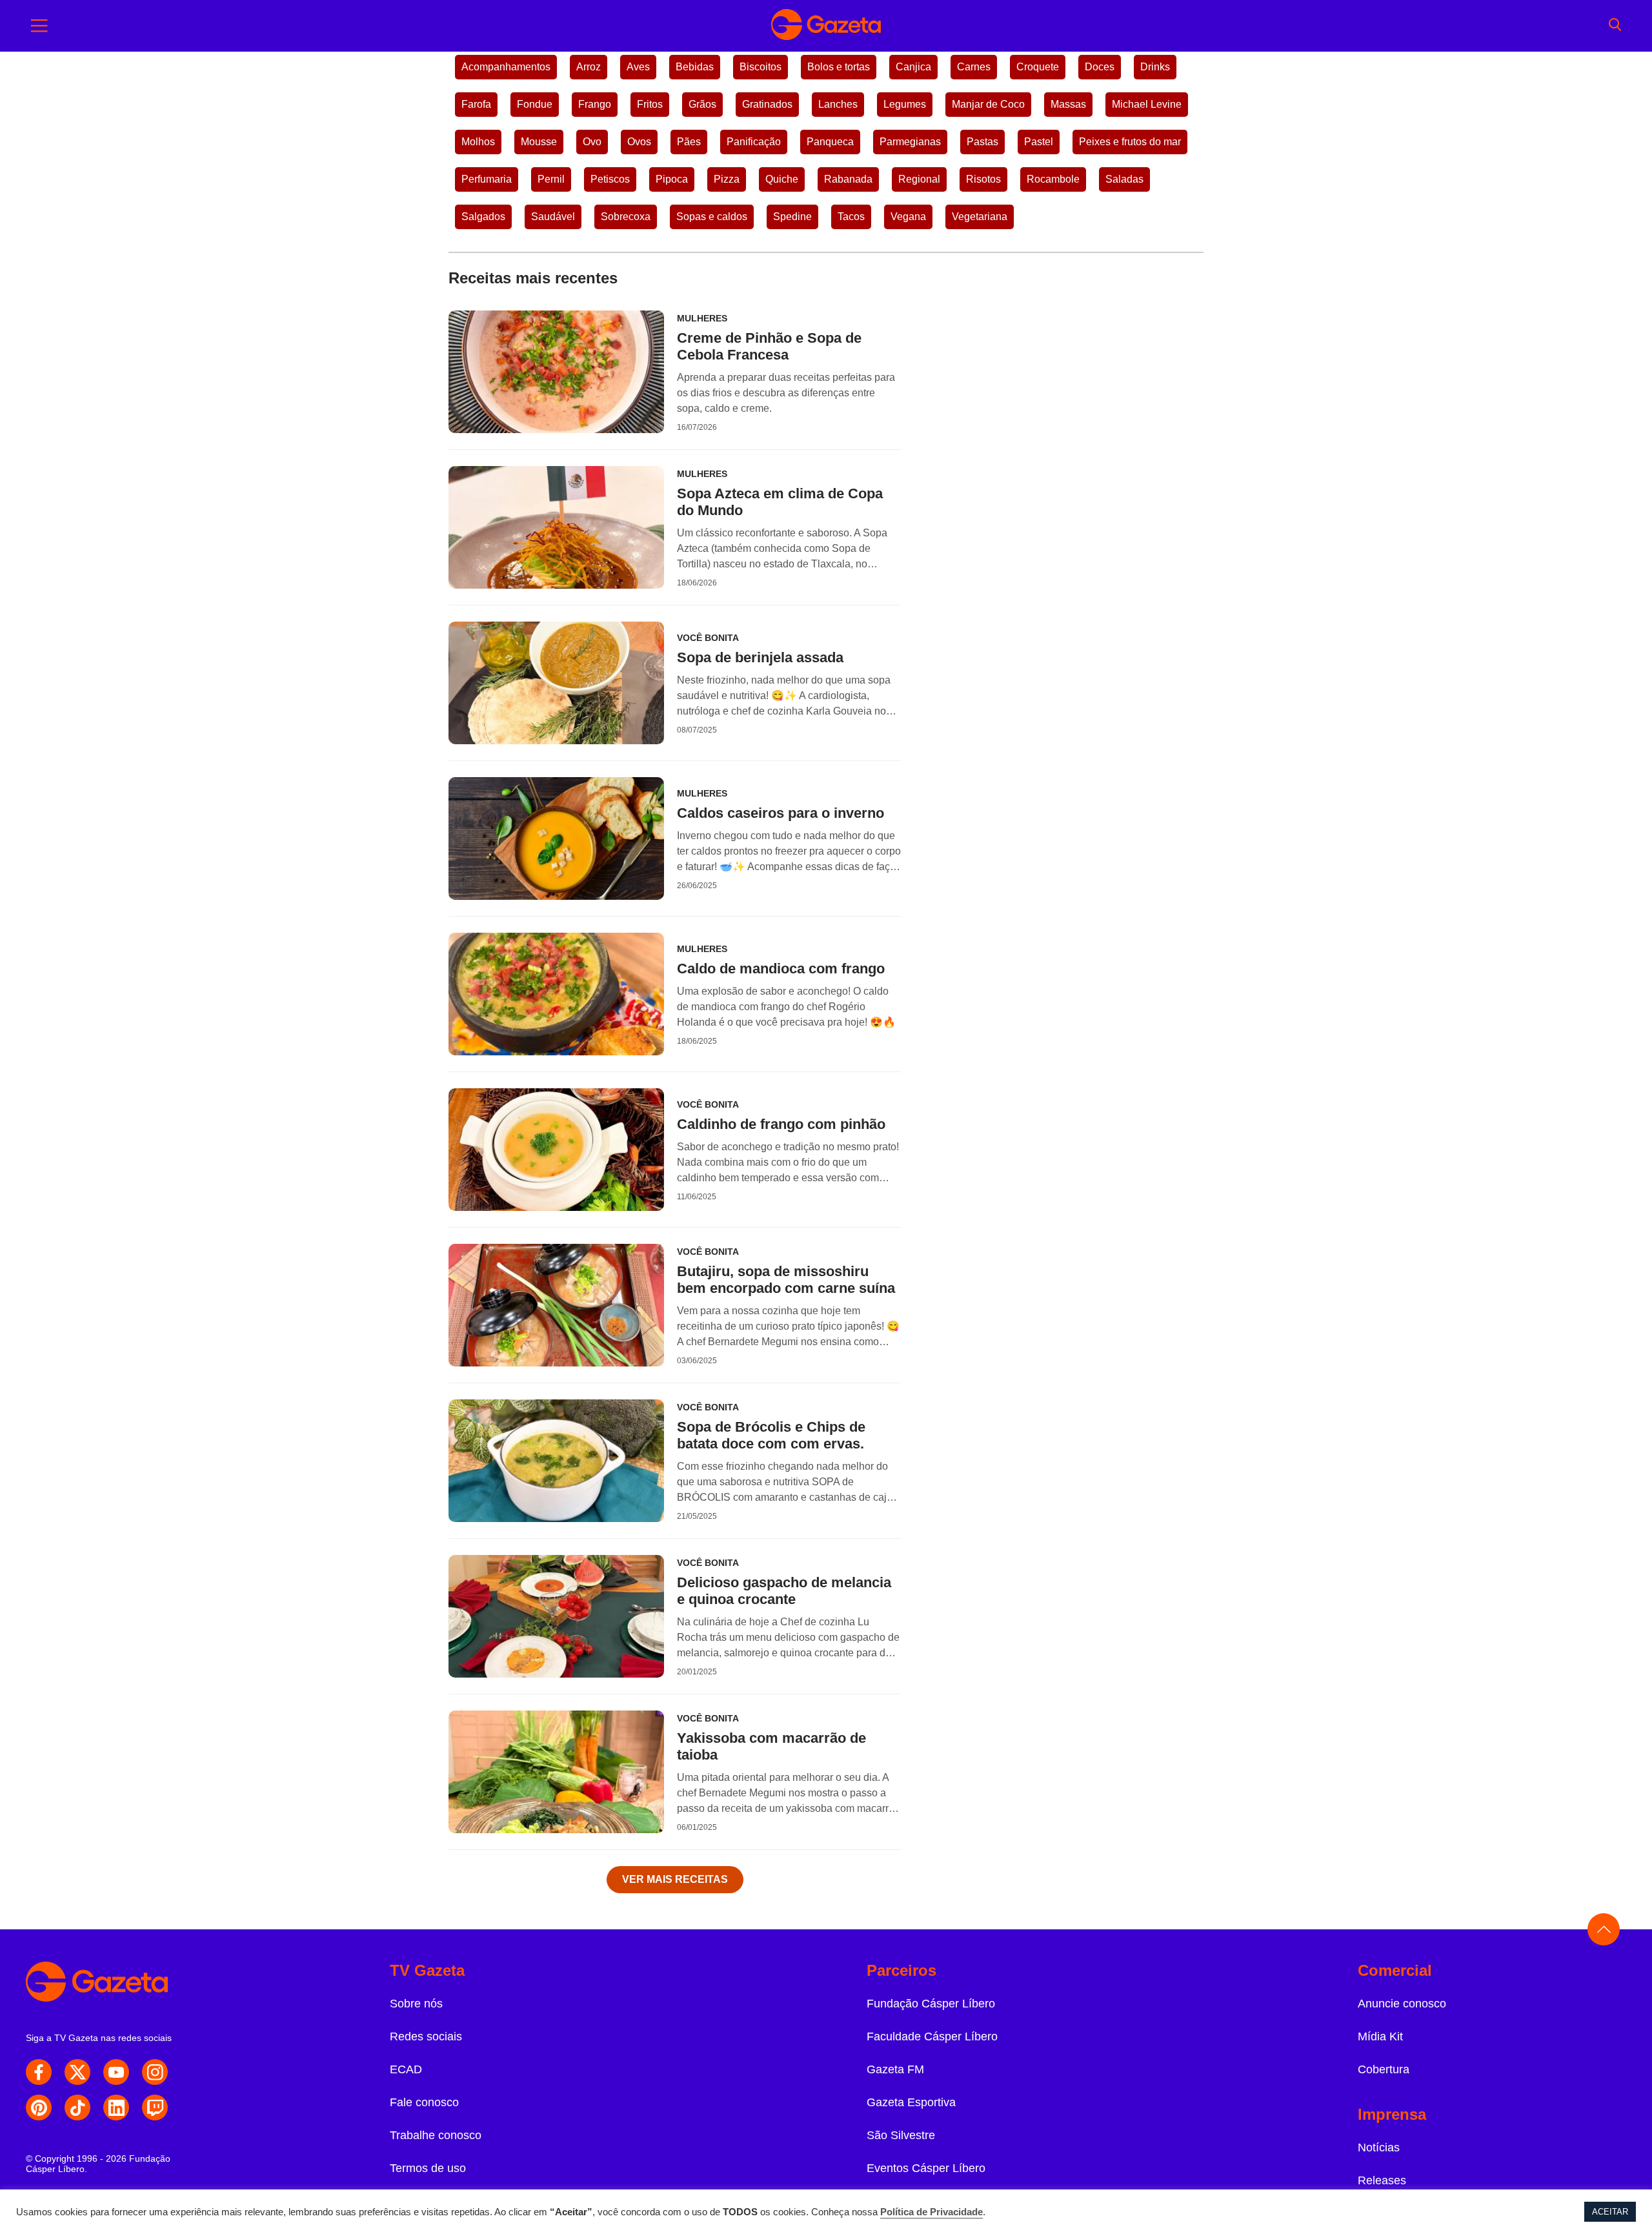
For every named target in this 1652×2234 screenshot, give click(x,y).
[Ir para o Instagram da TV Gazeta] (155, 2072)
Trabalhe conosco (436, 2135)
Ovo (592, 142)
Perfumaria (487, 179)
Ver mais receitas (675, 1879)
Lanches (838, 104)
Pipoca (672, 179)
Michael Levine (1147, 104)
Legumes (905, 104)
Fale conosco (424, 2102)
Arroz (589, 67)
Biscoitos (761, 67)
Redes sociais (426, 2036)
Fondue (535, 104)
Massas (1068, 104)
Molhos (478, 142)
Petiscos (610, 179)
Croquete (1038, 67)
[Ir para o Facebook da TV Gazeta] (39, 2072)
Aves (638, 67)
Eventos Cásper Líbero (926, 2168)
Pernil (551, 179)
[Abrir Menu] (39, 26)
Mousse (539, 142)
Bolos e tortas (839, 67)
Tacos (851, 217)
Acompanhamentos (506, 67)
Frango (595, 104)
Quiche (782, 179)
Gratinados (767, 104)
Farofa (476, 104)
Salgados (483, 217)
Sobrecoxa (626, 217)
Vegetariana (980, 217)
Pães (689, 142)
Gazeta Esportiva (911, 2102)
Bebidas (695, 67)
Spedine (792, 217)
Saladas (1124, 179)
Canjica (913, 67)
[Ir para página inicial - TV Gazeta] (826, 26)
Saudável (553, 217)
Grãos (702, 104)
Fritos (650, 104)
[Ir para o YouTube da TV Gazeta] (116, 2072)
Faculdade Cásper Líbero (932, 2036)
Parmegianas (910, 142)
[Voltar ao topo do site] (1604, 1929)
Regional (919, 179)
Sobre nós (416, 2004)
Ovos (639, 142)
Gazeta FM (895, 2069)
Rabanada (848, 179)
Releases (1382, 2180)
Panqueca (830, 142)
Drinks (1155, 67)
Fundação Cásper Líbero (931, 2004)
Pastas (982, 142)
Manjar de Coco (988, 104)
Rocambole (1053, 179)
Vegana (908, 217)
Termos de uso (428, 2168)
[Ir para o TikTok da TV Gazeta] (77, 2107)
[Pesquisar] (1615, 26)
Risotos (983, 179)
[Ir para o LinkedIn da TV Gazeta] (116, 2107)
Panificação (754, 142)
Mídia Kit (1380, 2036)
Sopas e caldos (712, 217)
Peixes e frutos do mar (1130, 142)
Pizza (727, 179)
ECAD (406, 2069)
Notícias (1379, 2148)
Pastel (1039, 142)
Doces (1100, 67)
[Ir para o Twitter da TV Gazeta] (77, 2072)
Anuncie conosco (1402, 2004)
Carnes (974, 67)
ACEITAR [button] (1610, 2212)
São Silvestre (901, 2135)
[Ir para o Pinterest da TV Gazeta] (39, 2107)
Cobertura (1384, 2069)
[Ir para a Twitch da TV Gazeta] (155, 2107)
